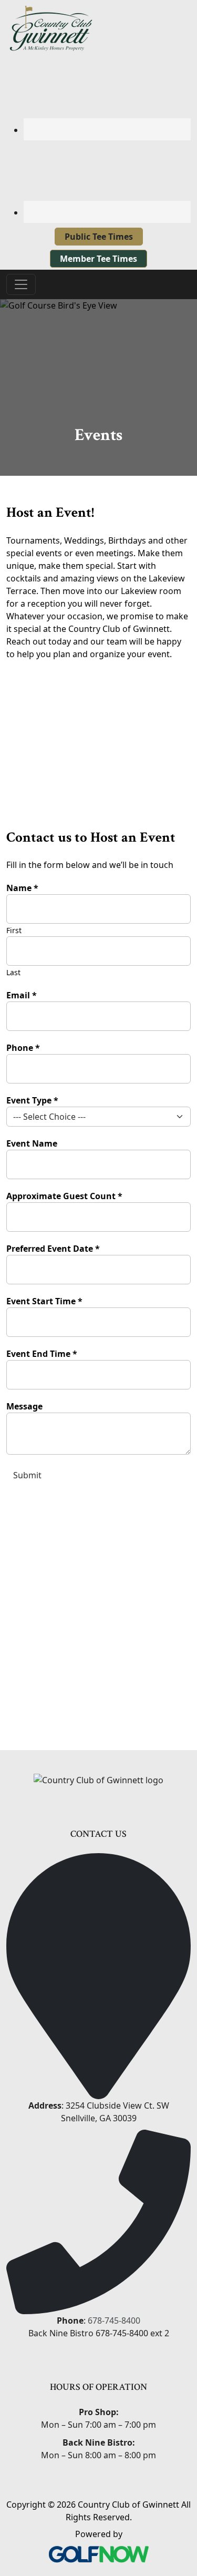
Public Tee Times (99, 237)
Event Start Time (44, 1301)
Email (22, 995)
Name (22, 888)
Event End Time (42, 1354)
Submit (27, 1475)
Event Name (32, 1143)
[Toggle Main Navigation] (21, 284)
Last (13, 972)
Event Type (32, 1100)
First (14, 930)
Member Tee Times (98, 259)
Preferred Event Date (53, 1249)
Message (24, 1406)
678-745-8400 (114, 2321)
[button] (178, 715)
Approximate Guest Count (64, 1196)
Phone (23, 1048)
